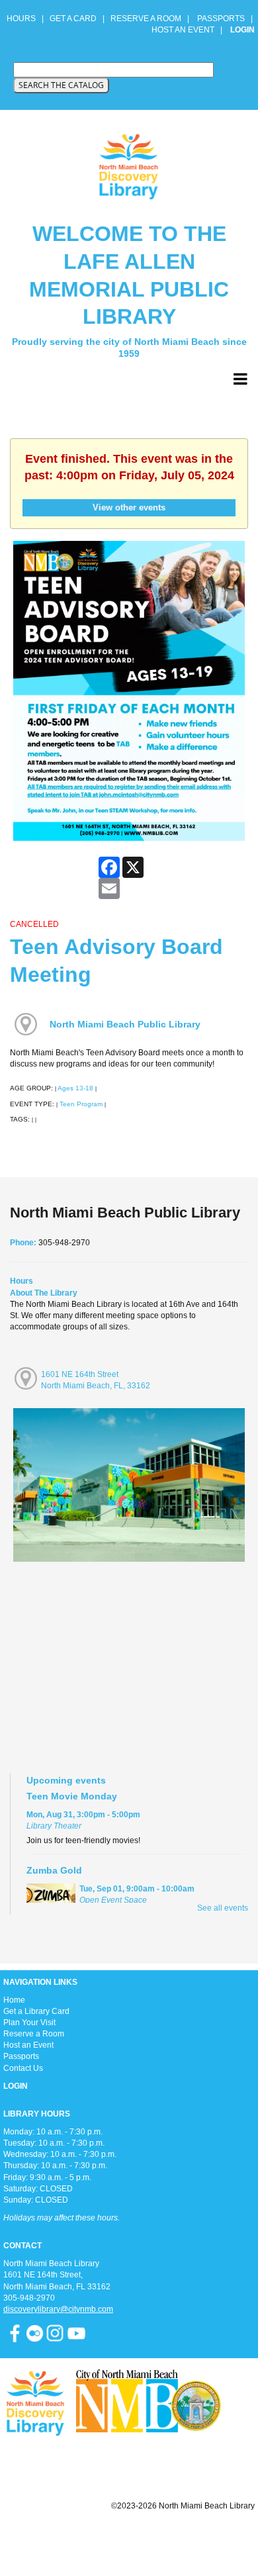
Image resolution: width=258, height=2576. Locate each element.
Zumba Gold (54, 1870)
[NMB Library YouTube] (76, 2333)
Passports (21, 2056)
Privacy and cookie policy (75, 2538)
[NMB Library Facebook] (15, 2333)
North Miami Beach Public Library (125, 1024)
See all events (223, 1908)
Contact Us (23, 2068)
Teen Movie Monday (72, 1796)
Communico (210, 2538)
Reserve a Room (34, 2034)
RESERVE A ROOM (146, 19)
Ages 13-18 (75, 1088)
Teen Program (81, 1104)
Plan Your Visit (29, 2023)
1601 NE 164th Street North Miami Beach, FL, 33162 (96, 1380)
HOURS (22, 19)
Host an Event (28, 2045)
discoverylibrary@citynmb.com (58, 2309)
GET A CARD (73, 19)
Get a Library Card (36, 2011)
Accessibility (155, 2538)
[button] (240, 379)
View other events (129, 507)
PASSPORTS (225, 19)
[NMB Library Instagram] (55, 2333)
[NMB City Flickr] (36, 2333)
